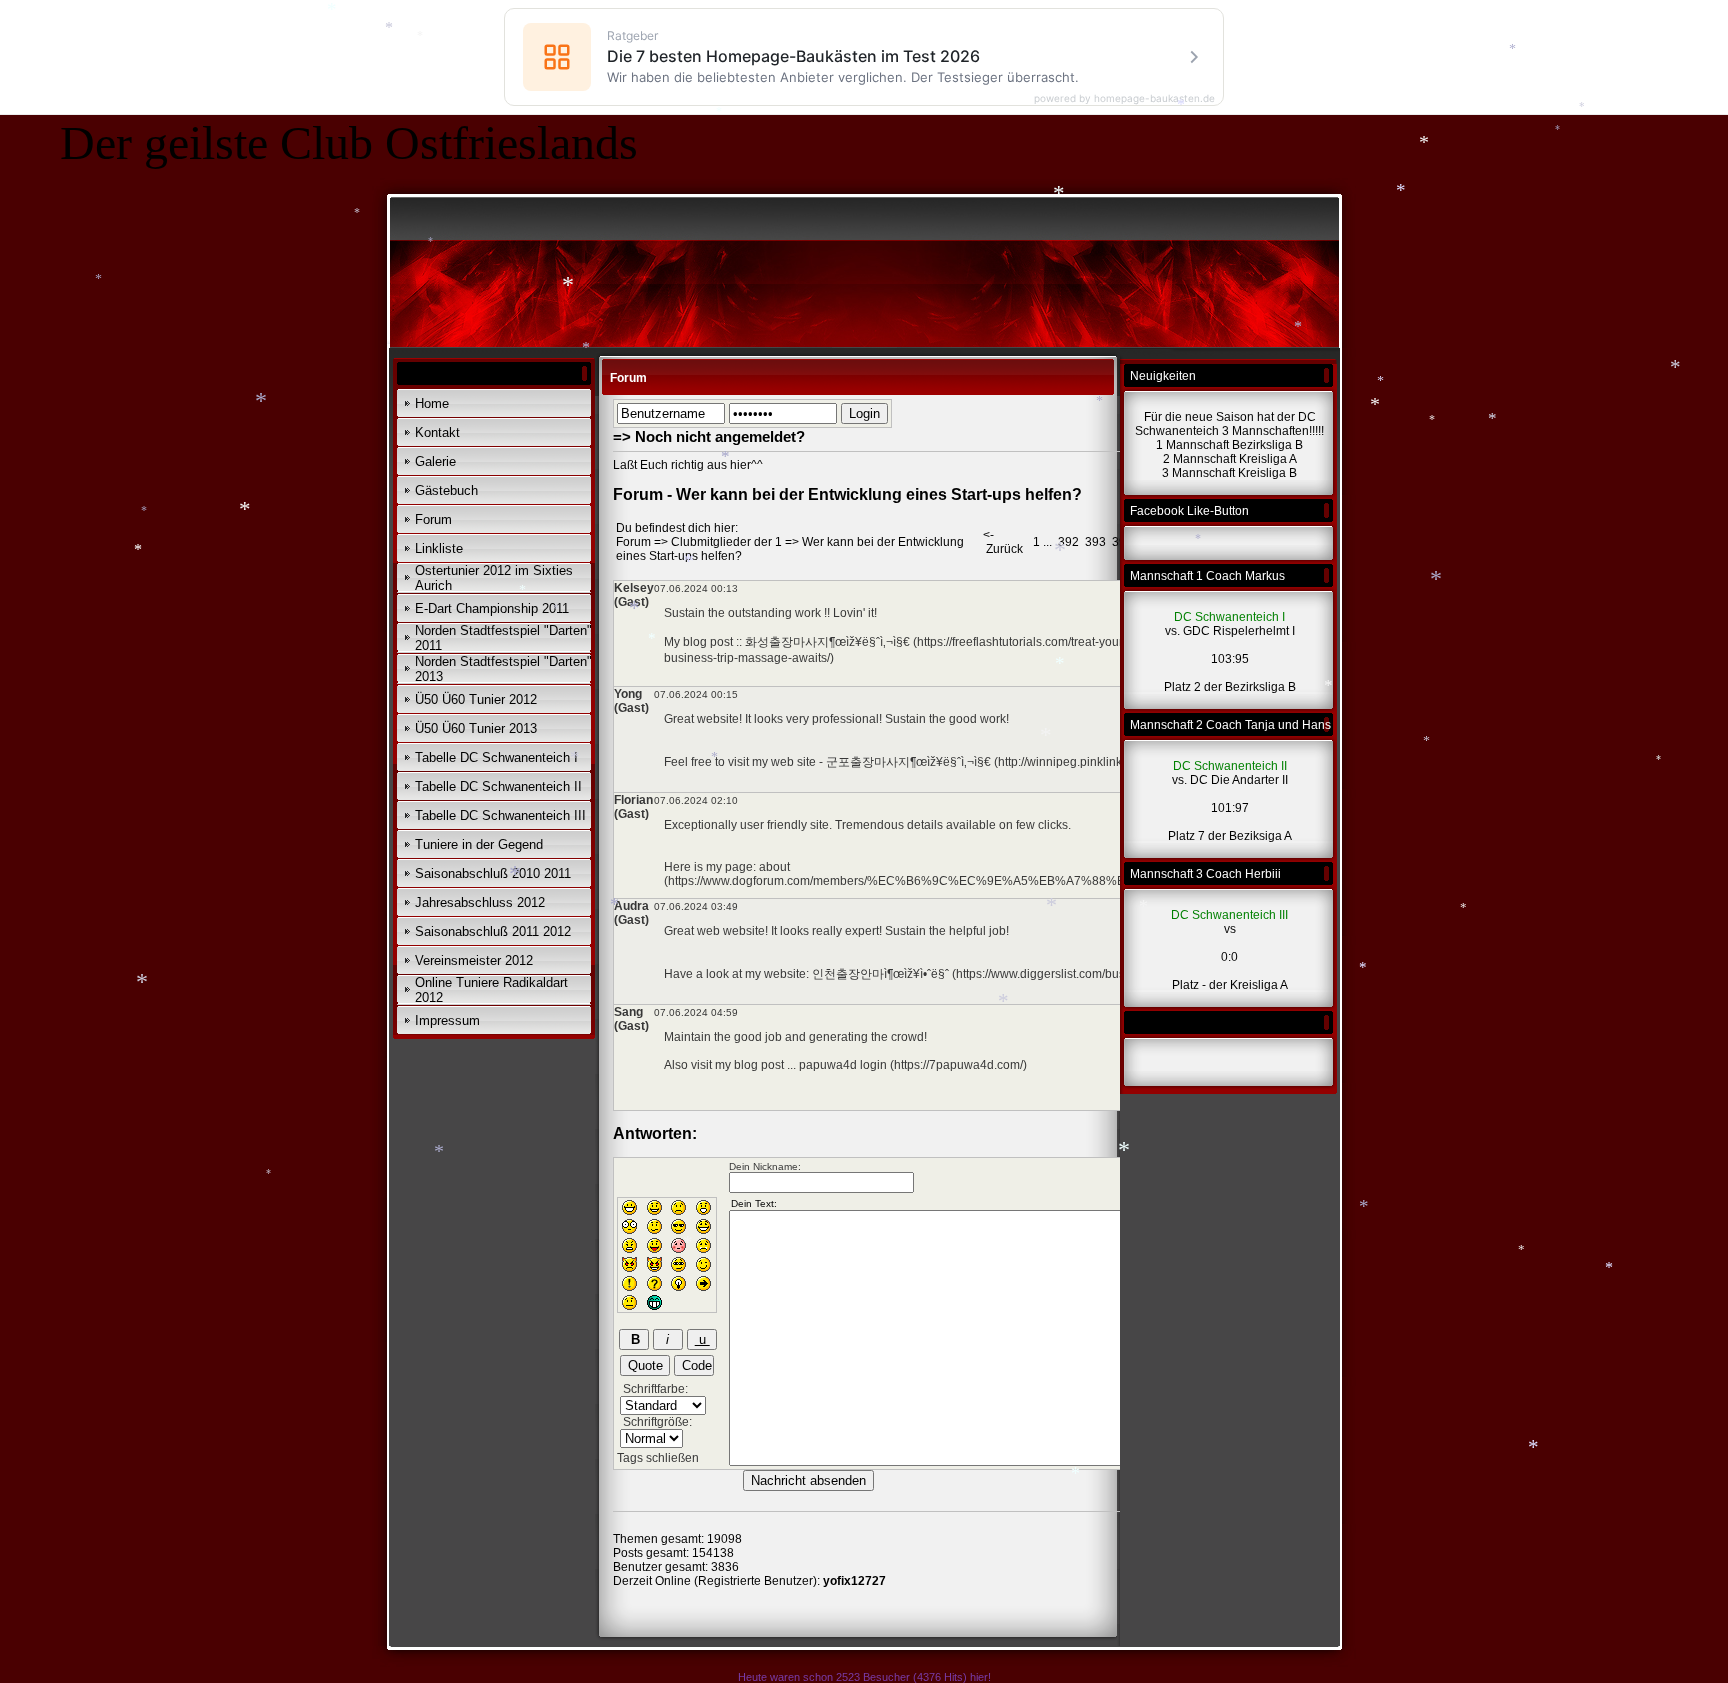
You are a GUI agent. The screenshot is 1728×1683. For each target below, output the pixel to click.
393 (1095, 542)
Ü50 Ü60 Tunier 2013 (476, 728)
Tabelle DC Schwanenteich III (500, 815)
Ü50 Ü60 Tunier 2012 (476, 699)
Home (432, 403)
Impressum (447, 1020)
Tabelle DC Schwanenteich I (496, 757)
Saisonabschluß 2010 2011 (493, 873)
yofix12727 (854, 1581)
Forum (433, 519)
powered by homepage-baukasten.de (1124, 98)
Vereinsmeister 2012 (474, 960)
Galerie (435, 461)
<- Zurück (1003, 542)
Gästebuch (446, 490)
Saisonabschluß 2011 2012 (493, 931)
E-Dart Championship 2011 (492, 608)
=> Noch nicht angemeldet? (709, 436)
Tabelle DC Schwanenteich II (498, 786)
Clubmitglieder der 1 (726, 542)
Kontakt (437, 432)
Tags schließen (658, 1458)
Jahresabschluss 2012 (480, 902)
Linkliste (439, 548)
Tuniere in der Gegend (479, 844)
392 (1068, 542)
